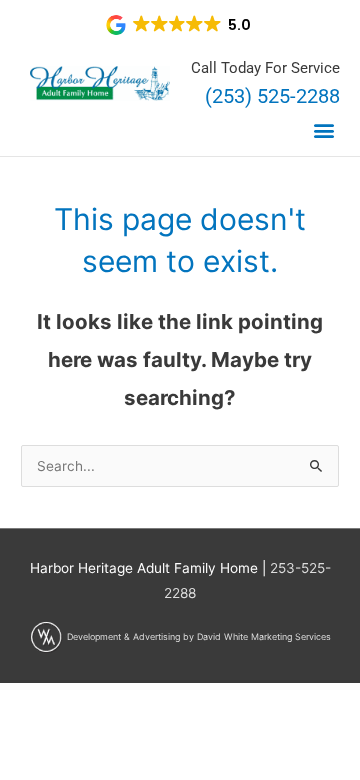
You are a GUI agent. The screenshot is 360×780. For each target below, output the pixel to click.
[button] (180, 25)
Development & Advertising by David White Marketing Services (199, 636)
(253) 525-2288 (272, 96)
